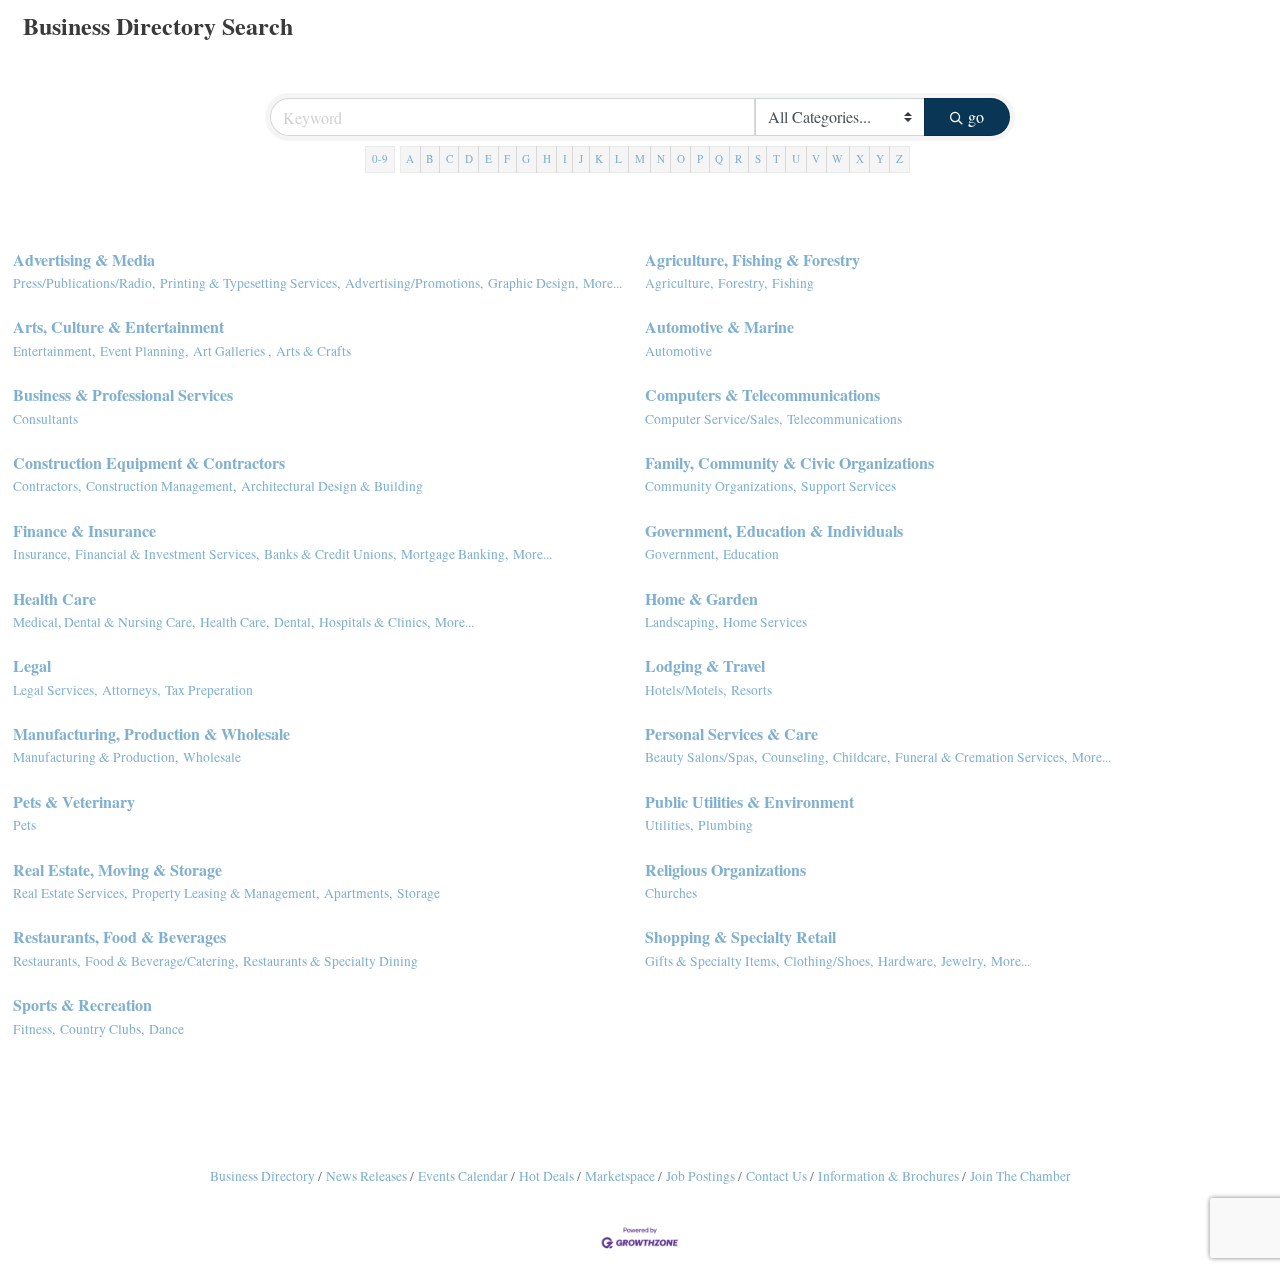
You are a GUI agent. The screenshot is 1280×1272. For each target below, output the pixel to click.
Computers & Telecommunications (762, 394)
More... (602, 283)
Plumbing (725, 825)
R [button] (738, 158)
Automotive (678, 351)
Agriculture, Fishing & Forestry (752, 259)
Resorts (751, 690)
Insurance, (41, 554)
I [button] (565, 158)
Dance (166, 1029)
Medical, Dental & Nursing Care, (104, 622)
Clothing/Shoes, (828, 961)
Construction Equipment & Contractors (149, 462)
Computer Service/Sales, (713, 419)
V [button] (816, 158)
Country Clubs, (102, 1029)
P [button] (700, 158)
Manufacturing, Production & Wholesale (151, 733)
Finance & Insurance (84, 530)
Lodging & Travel (705, 665)
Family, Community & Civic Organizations (789, 462)
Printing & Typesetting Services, (250, 283)
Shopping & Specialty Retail (740, 936)
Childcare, (861, 757)
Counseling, (795, 757)
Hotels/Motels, (685, 690)
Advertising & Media (84, 259)
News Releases (366, 1176)
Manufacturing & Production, (95, 757)
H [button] (547, 158)
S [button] (758, 158)
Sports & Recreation (82, 1004)
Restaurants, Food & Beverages (119, 936)
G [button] (526, 158)
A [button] (410, 158)
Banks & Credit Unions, (330, 554)
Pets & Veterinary (74, 801)
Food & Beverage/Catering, (161, 961)
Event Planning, (144, 351)
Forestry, (742, 283)
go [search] (976, 116)
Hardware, (907, 961)
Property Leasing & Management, (225, 893)
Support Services (848, 486)
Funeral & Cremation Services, (981, 757)
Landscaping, (681, 622)
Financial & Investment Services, (167, 554)
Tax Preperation (209, 690)
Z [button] (899, 158)
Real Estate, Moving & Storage (117, 869)
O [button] (681, 158)
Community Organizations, (720, 486)
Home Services (765, 622)
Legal (32, 665)
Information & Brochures (888, 1176)
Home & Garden (701, 598)
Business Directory (262, 1176)
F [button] (507, 158)
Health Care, (234, 622)
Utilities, (669, 825)
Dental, (294, 622)
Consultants (45, 419)
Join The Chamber (1020, 1176)
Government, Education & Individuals (774, 530)
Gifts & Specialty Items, (712, 961)
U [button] (796, 158)
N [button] (661, 158)
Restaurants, (46, 961)
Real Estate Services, (70, 893)
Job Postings (700, 1176)
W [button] (837, 158)
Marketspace (620, 1176)
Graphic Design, (533, 283)
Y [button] (880, 158)
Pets (24, 825)
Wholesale (212, 757)
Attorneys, (131, 690)
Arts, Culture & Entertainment (118, 326)
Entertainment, (54, 351)
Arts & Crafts (313, 351)
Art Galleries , (232, 351)
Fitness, (34, 1029)
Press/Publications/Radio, (84, 283)
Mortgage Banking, (454, 554)
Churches (671, 893)
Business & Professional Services (123, 394)
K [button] (599, 158)
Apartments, (358, 893)
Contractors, (47, 486)
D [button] (469, 158)
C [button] (449, 158)
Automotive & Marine (719, 326)
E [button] (488, 158)
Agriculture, (679, 283)
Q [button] (719, 158)
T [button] (776, 158)
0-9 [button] (380, 158)
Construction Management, (161, 486)
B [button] (429, 158)
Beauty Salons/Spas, (701, 757)
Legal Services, (55, 690)
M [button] (640, 158)
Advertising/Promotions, (414, 283)
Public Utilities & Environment (749, 801)
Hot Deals (546, 1176)
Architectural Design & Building (332, 486)
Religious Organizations (725, 869)
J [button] (581, 158)
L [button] (618, 158)
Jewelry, (963, 961)
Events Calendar (463, 1176)
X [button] (860, 158)
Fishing (793, 283)
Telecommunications (844, 419)
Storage (418, 893)
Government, (681, 554)
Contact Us (776, 1176)
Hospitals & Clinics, (374, 622)
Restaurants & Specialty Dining (330, 961)
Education (751, 554)
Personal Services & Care (731, 733)
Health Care (54, 598)
